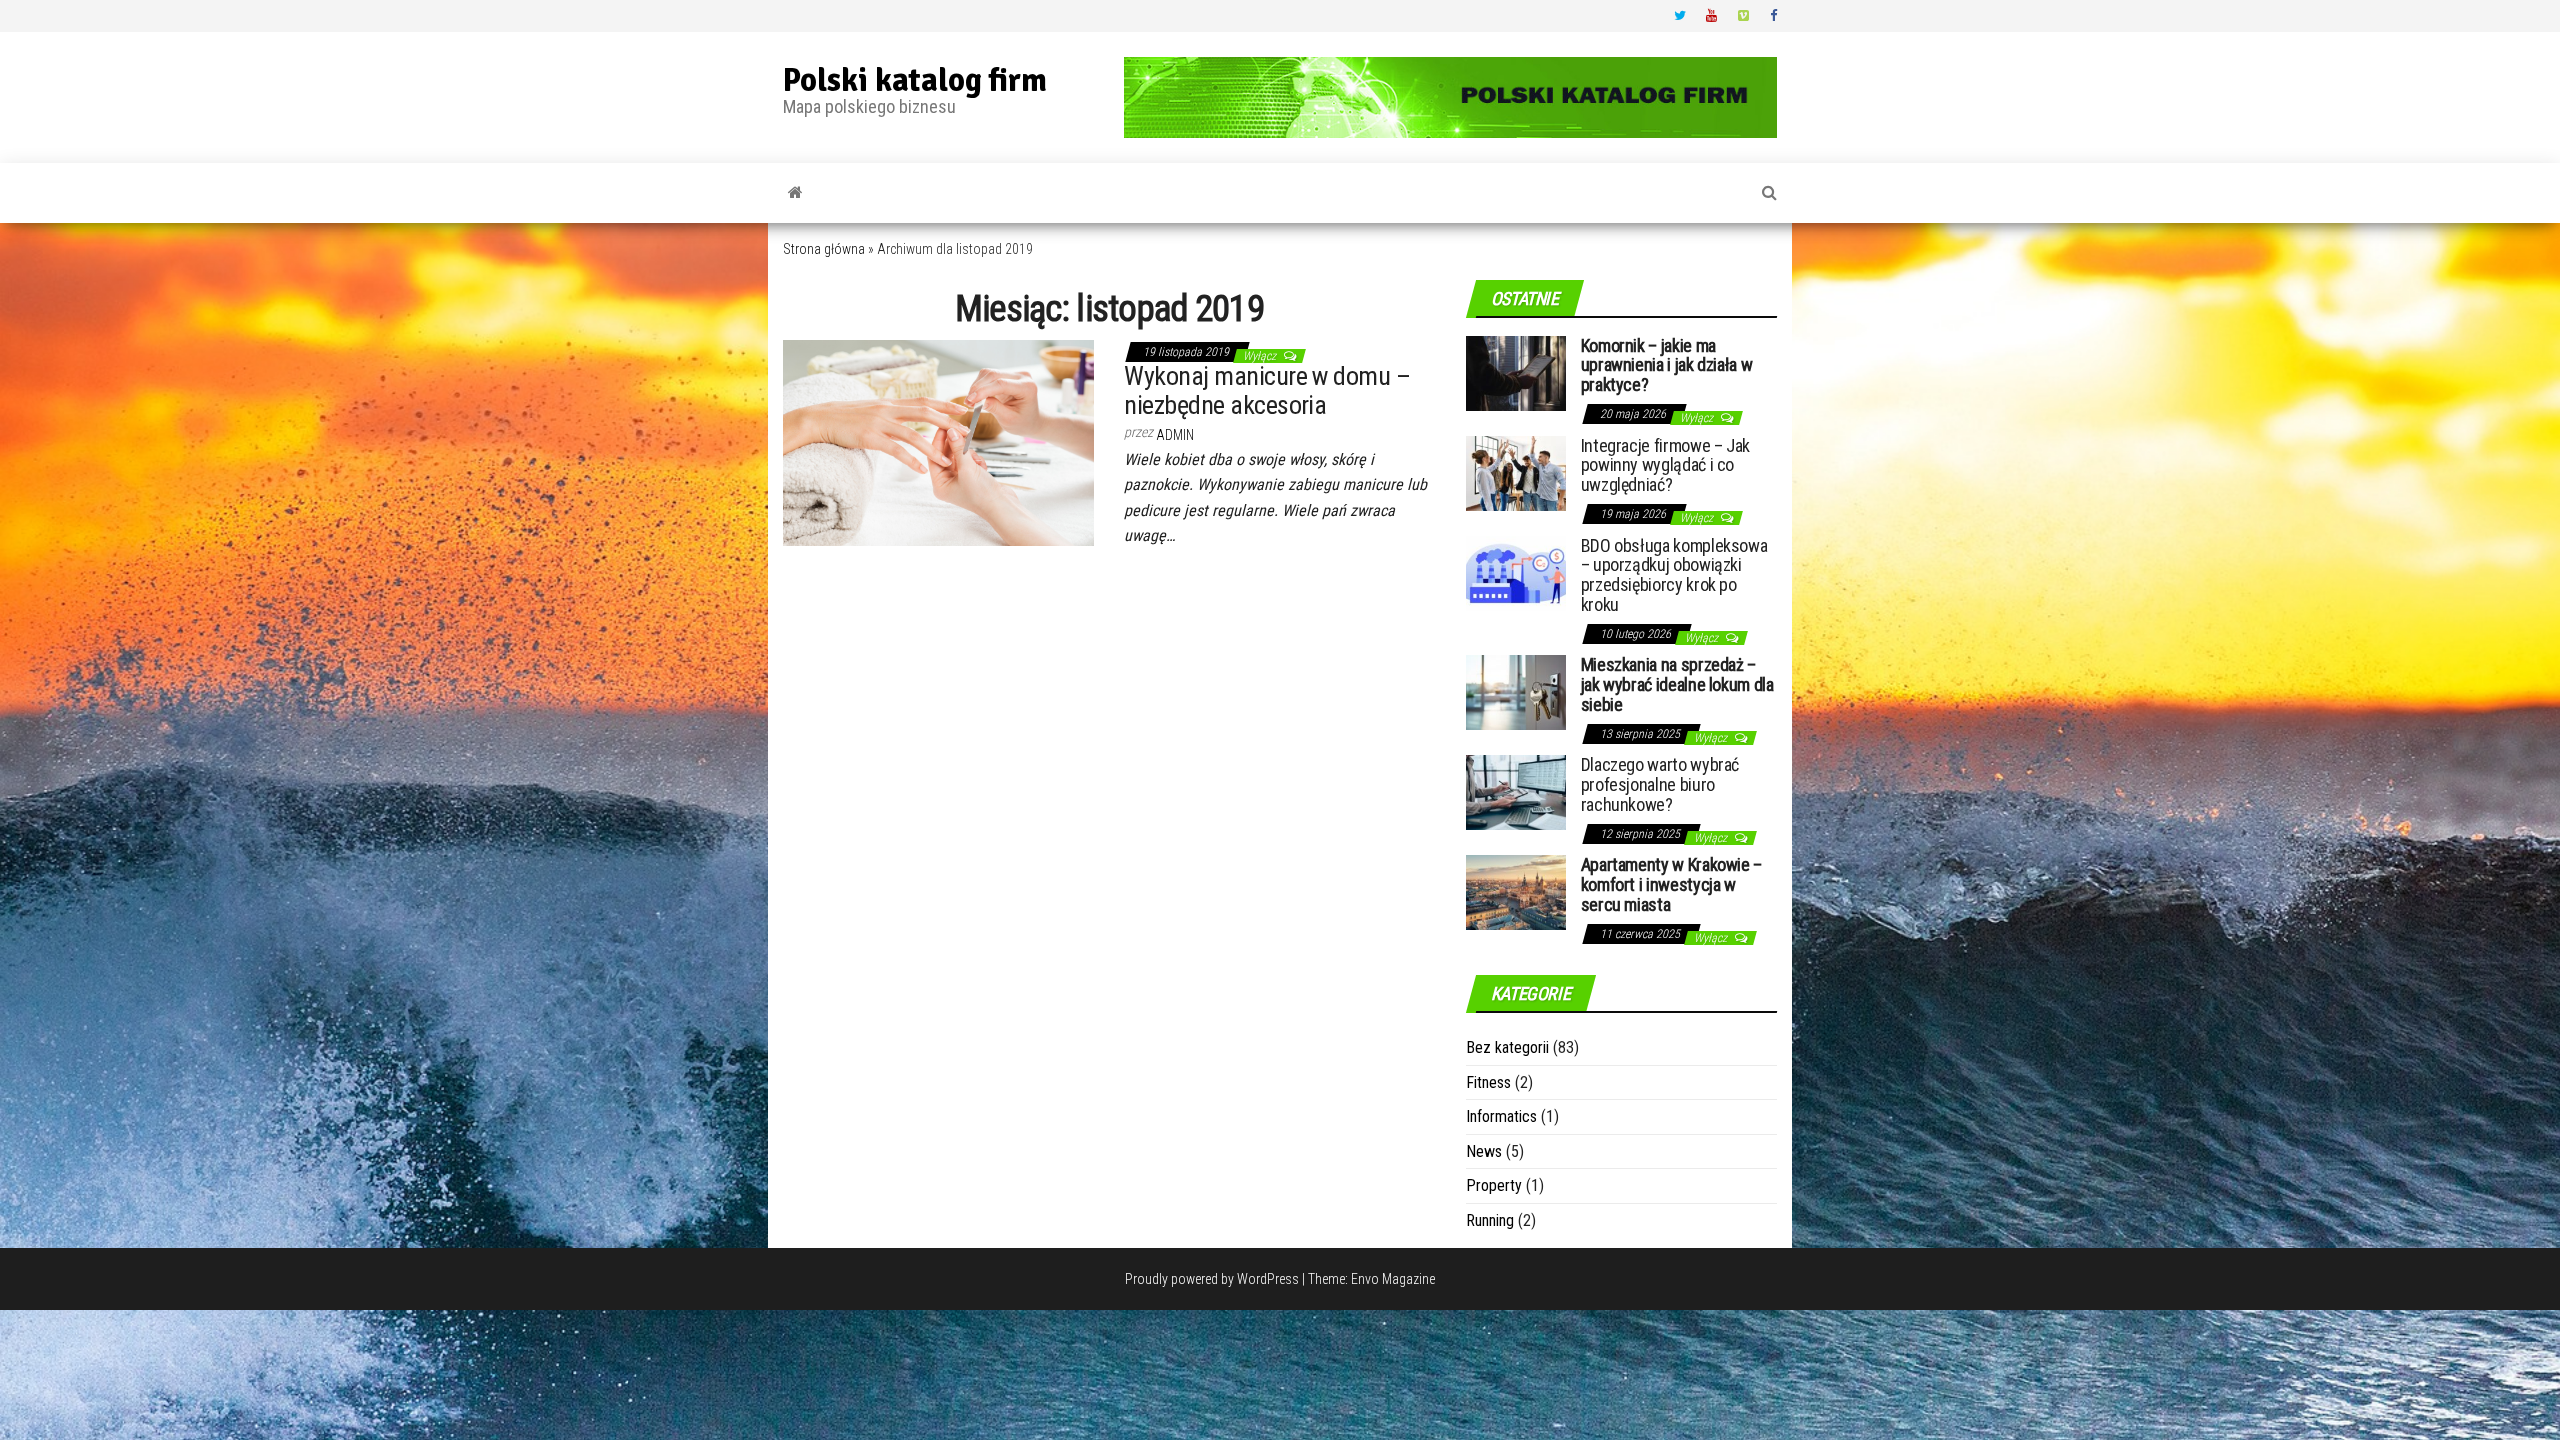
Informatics (1501, 1116)
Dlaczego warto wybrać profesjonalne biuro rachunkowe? (1660, 784)
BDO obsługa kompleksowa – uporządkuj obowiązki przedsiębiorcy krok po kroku (1674, 575)
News (1484, 1151)
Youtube (1712, 16)
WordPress (1268, 1279)
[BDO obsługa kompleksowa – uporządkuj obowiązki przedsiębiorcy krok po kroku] (1516, 571)
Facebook (1776, 16)
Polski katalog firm (915, 80)
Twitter (1680, 16)
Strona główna (824, 249)
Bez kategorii (1507, 1047)
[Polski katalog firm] (795, 193)
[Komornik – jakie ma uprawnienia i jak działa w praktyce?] (1516, 371)
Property (1494, 1185)
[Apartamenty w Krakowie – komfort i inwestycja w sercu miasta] (1516, 891)
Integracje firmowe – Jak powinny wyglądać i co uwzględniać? (1665, 465)
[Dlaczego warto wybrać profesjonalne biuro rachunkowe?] (1516, 791)
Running (1490, 1220)
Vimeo (1744, 16)
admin (1175, 435)
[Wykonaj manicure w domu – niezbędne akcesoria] (938, 442)
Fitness (1488, 1082)
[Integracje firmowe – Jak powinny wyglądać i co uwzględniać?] (1516, 471)
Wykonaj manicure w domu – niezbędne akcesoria (1267, 390)
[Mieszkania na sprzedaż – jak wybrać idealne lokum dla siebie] (1516, 691)
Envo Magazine (1393, 1279)
